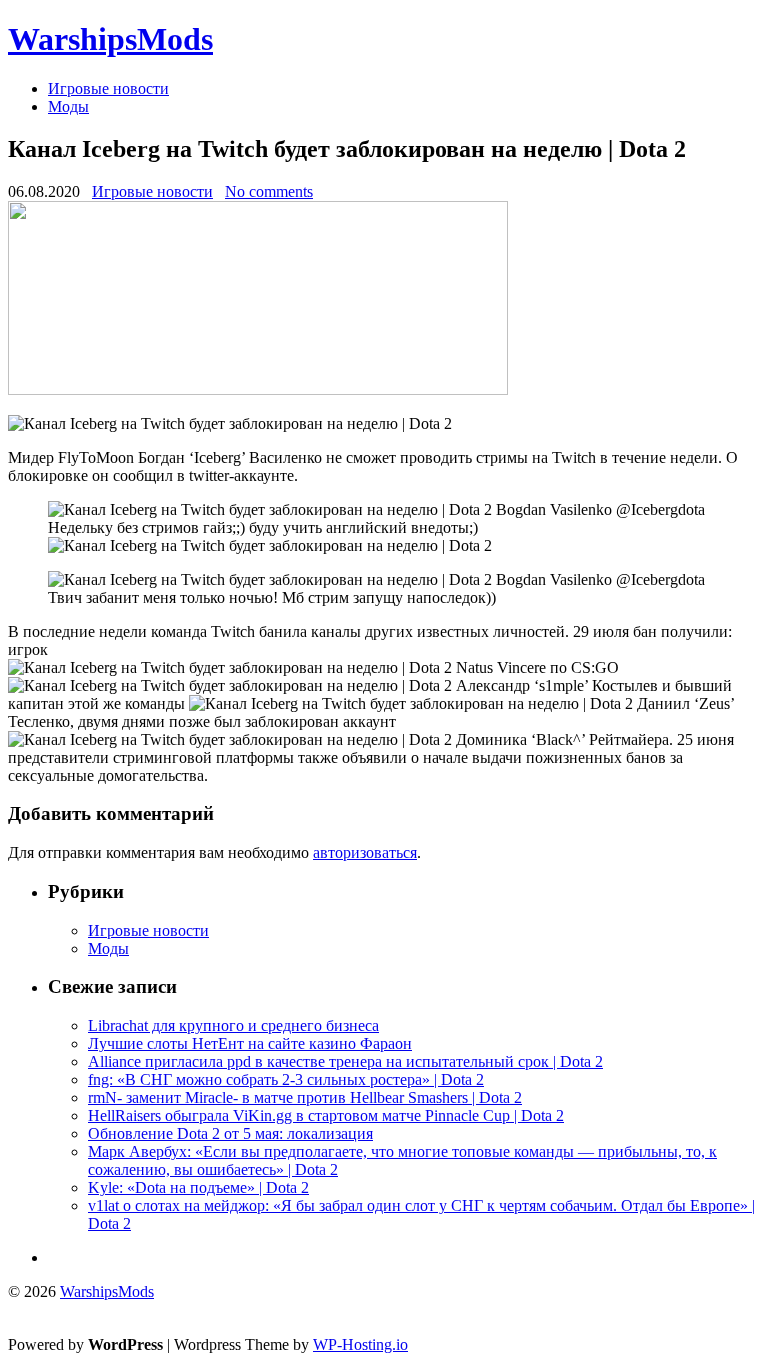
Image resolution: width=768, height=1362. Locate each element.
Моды (68, 106)
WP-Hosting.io (360, 1344)
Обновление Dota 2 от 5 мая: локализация (230, 1133)
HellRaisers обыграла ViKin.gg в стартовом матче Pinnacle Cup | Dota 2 (326, 1115)
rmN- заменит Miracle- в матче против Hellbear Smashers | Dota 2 (305, 1097)
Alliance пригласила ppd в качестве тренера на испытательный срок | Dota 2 (345, 1061)
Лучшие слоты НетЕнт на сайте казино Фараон (250, 1043)
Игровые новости (108, 88)
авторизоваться (365, 852)
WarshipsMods (110, 39)
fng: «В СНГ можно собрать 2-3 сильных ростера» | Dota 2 (286, 1079)
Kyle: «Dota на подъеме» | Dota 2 (198, 1187)
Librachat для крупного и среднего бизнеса (233, 1025)
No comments (269, 191)
